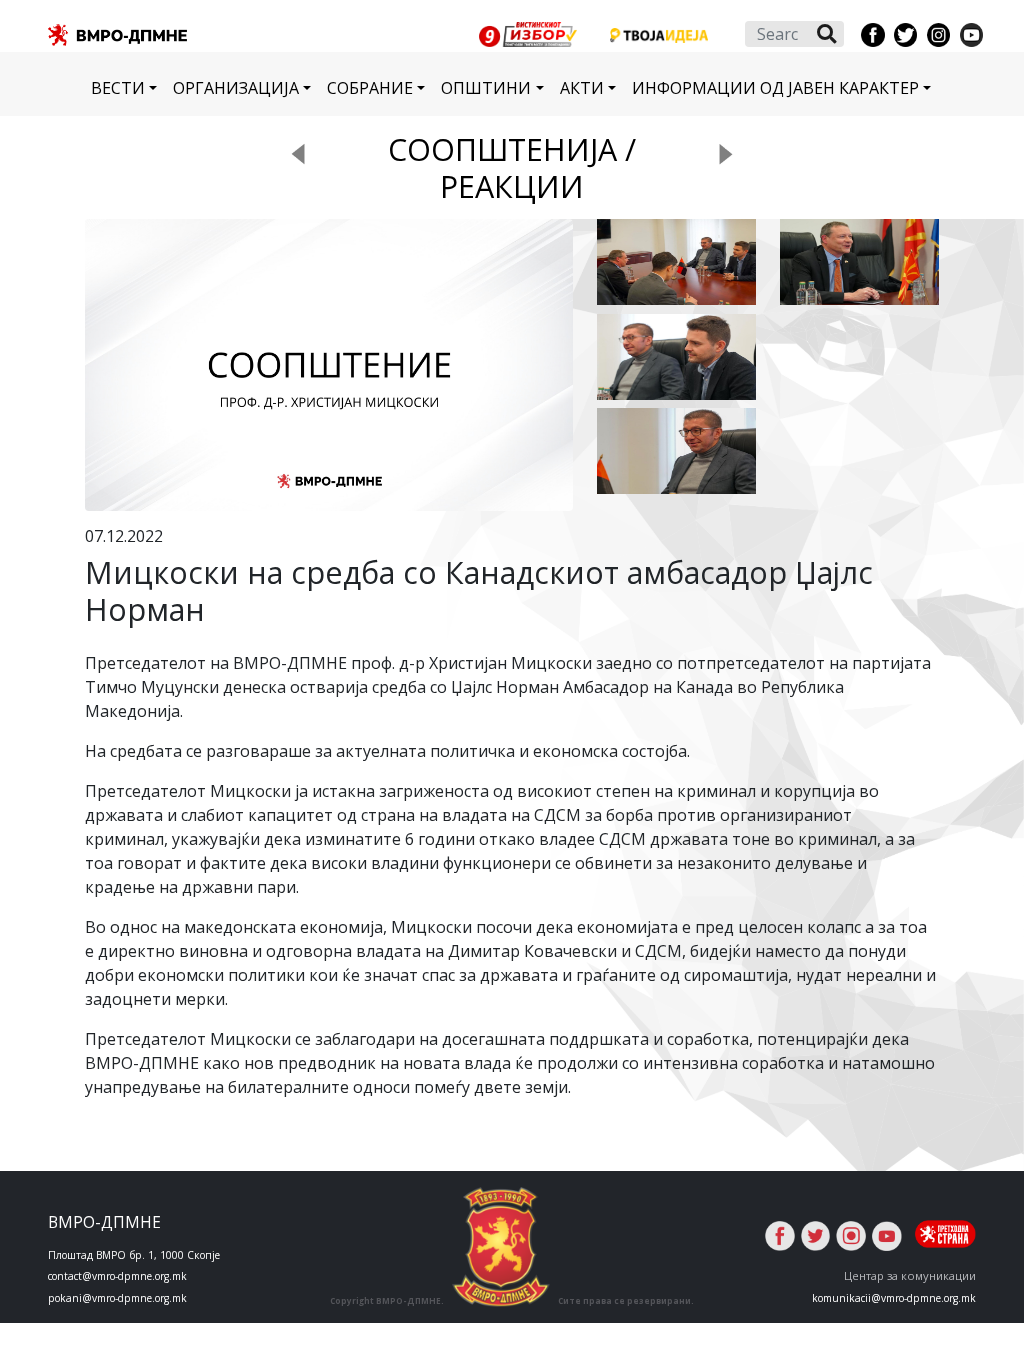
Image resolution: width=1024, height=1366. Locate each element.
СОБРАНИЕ (370, 88)
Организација (236, 88)
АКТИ (582, 88)
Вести (118, 88)
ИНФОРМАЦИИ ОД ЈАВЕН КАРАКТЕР (775, 88)
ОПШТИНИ (486, 88)
